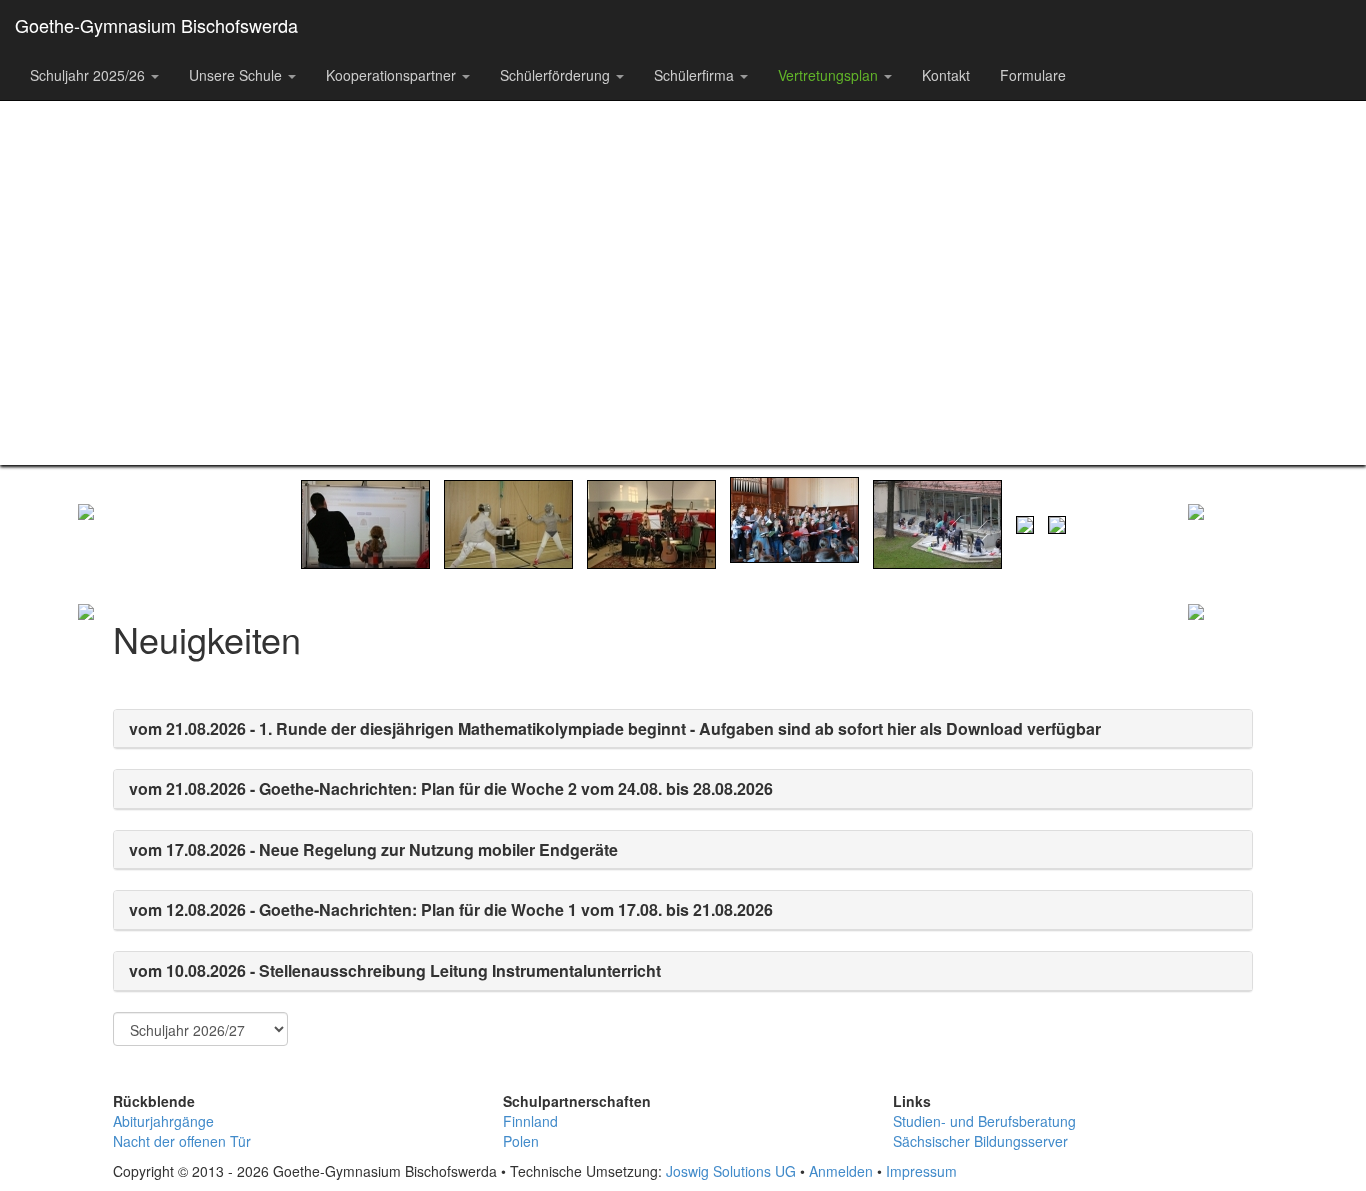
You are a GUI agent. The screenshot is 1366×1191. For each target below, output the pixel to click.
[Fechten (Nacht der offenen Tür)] (508, 522)
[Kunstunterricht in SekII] (937, 522)
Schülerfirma (696, 75)
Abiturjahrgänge (163, 1121)
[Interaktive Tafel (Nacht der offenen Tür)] (365, 522)
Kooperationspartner (393, 75)
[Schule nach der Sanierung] (1057, 522)
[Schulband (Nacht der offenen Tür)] (651, 522)
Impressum (921, 1171)
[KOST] (1238, 725)
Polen (521, 1141)
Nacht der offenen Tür (182, 1141)
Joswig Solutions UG (731, 1171)
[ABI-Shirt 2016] (1025, 522)
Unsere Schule (237, 75)
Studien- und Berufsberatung (984, 1121)
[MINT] (128, 725)
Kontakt (946, 75)
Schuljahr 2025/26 (89, 75)
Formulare (1033, 75)
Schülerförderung (557, 75)
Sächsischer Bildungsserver (980, 1141)
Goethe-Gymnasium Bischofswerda (156, 25)
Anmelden (841, 1171)
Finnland (530, 1121)
